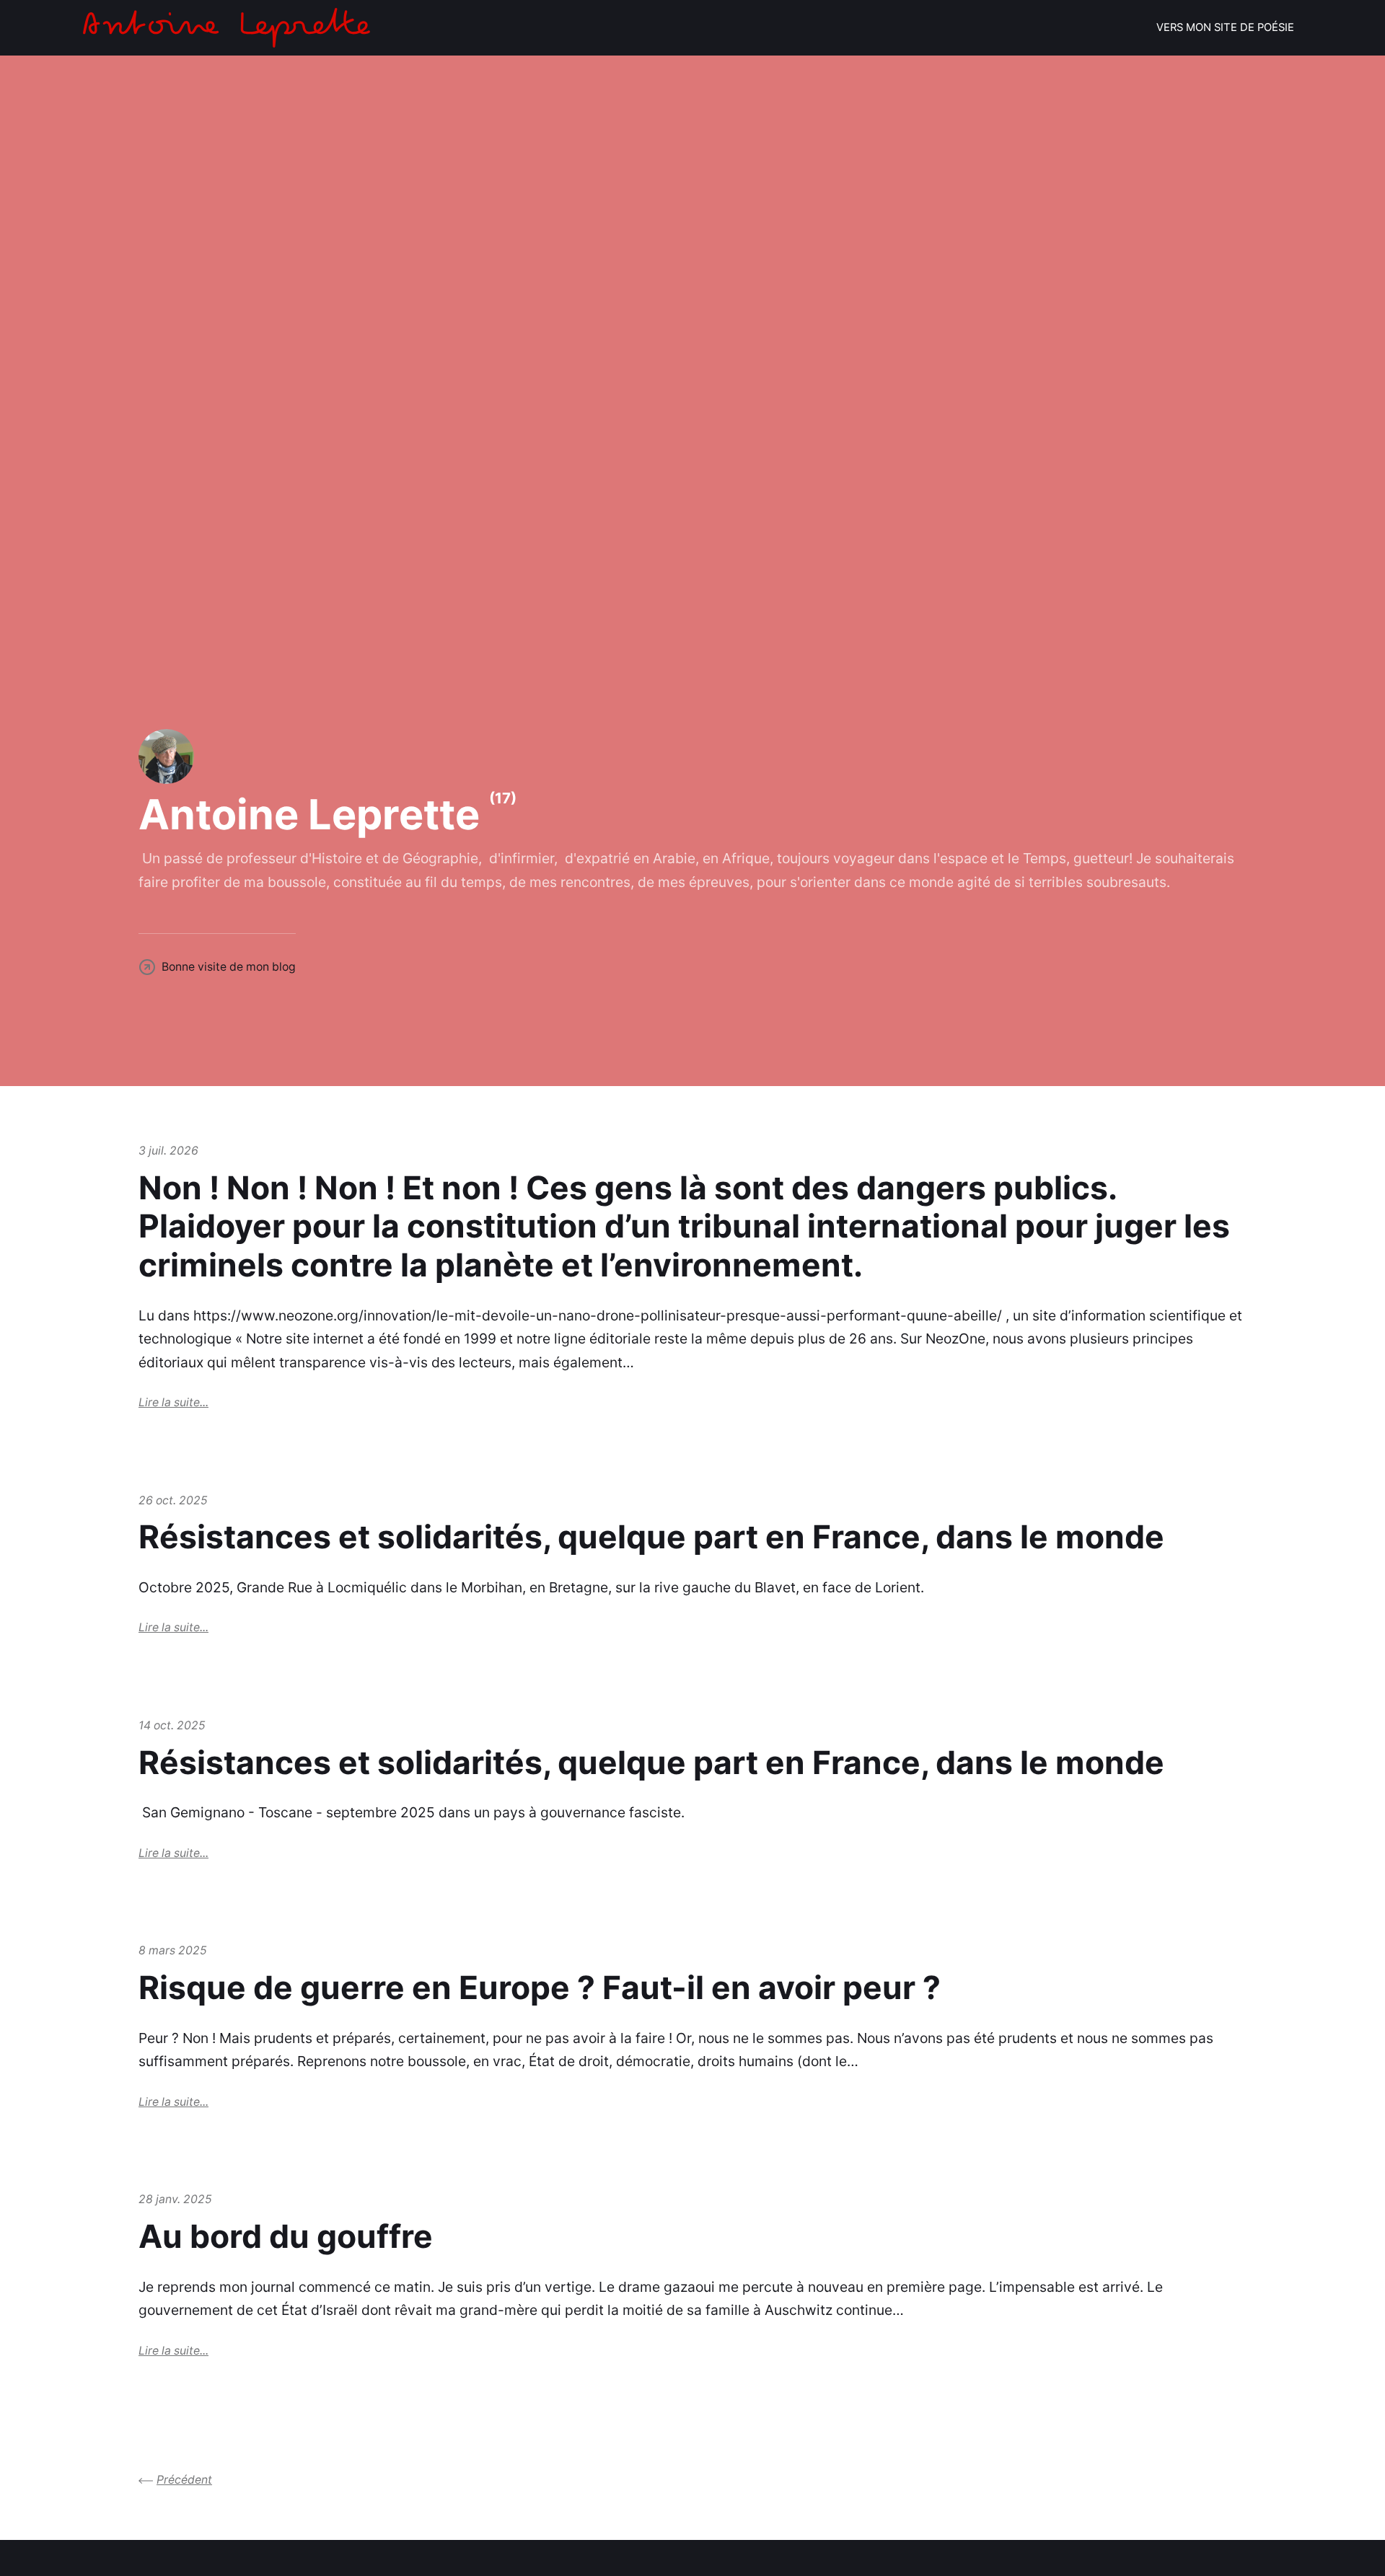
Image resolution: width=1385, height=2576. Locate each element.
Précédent (184, 2480)
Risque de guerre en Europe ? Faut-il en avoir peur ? (540, 1988)
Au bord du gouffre (286, 2236)
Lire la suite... (173, 1402)
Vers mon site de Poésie (1225, 27)
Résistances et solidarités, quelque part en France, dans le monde (651, 1537)
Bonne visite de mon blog (229, 967)
